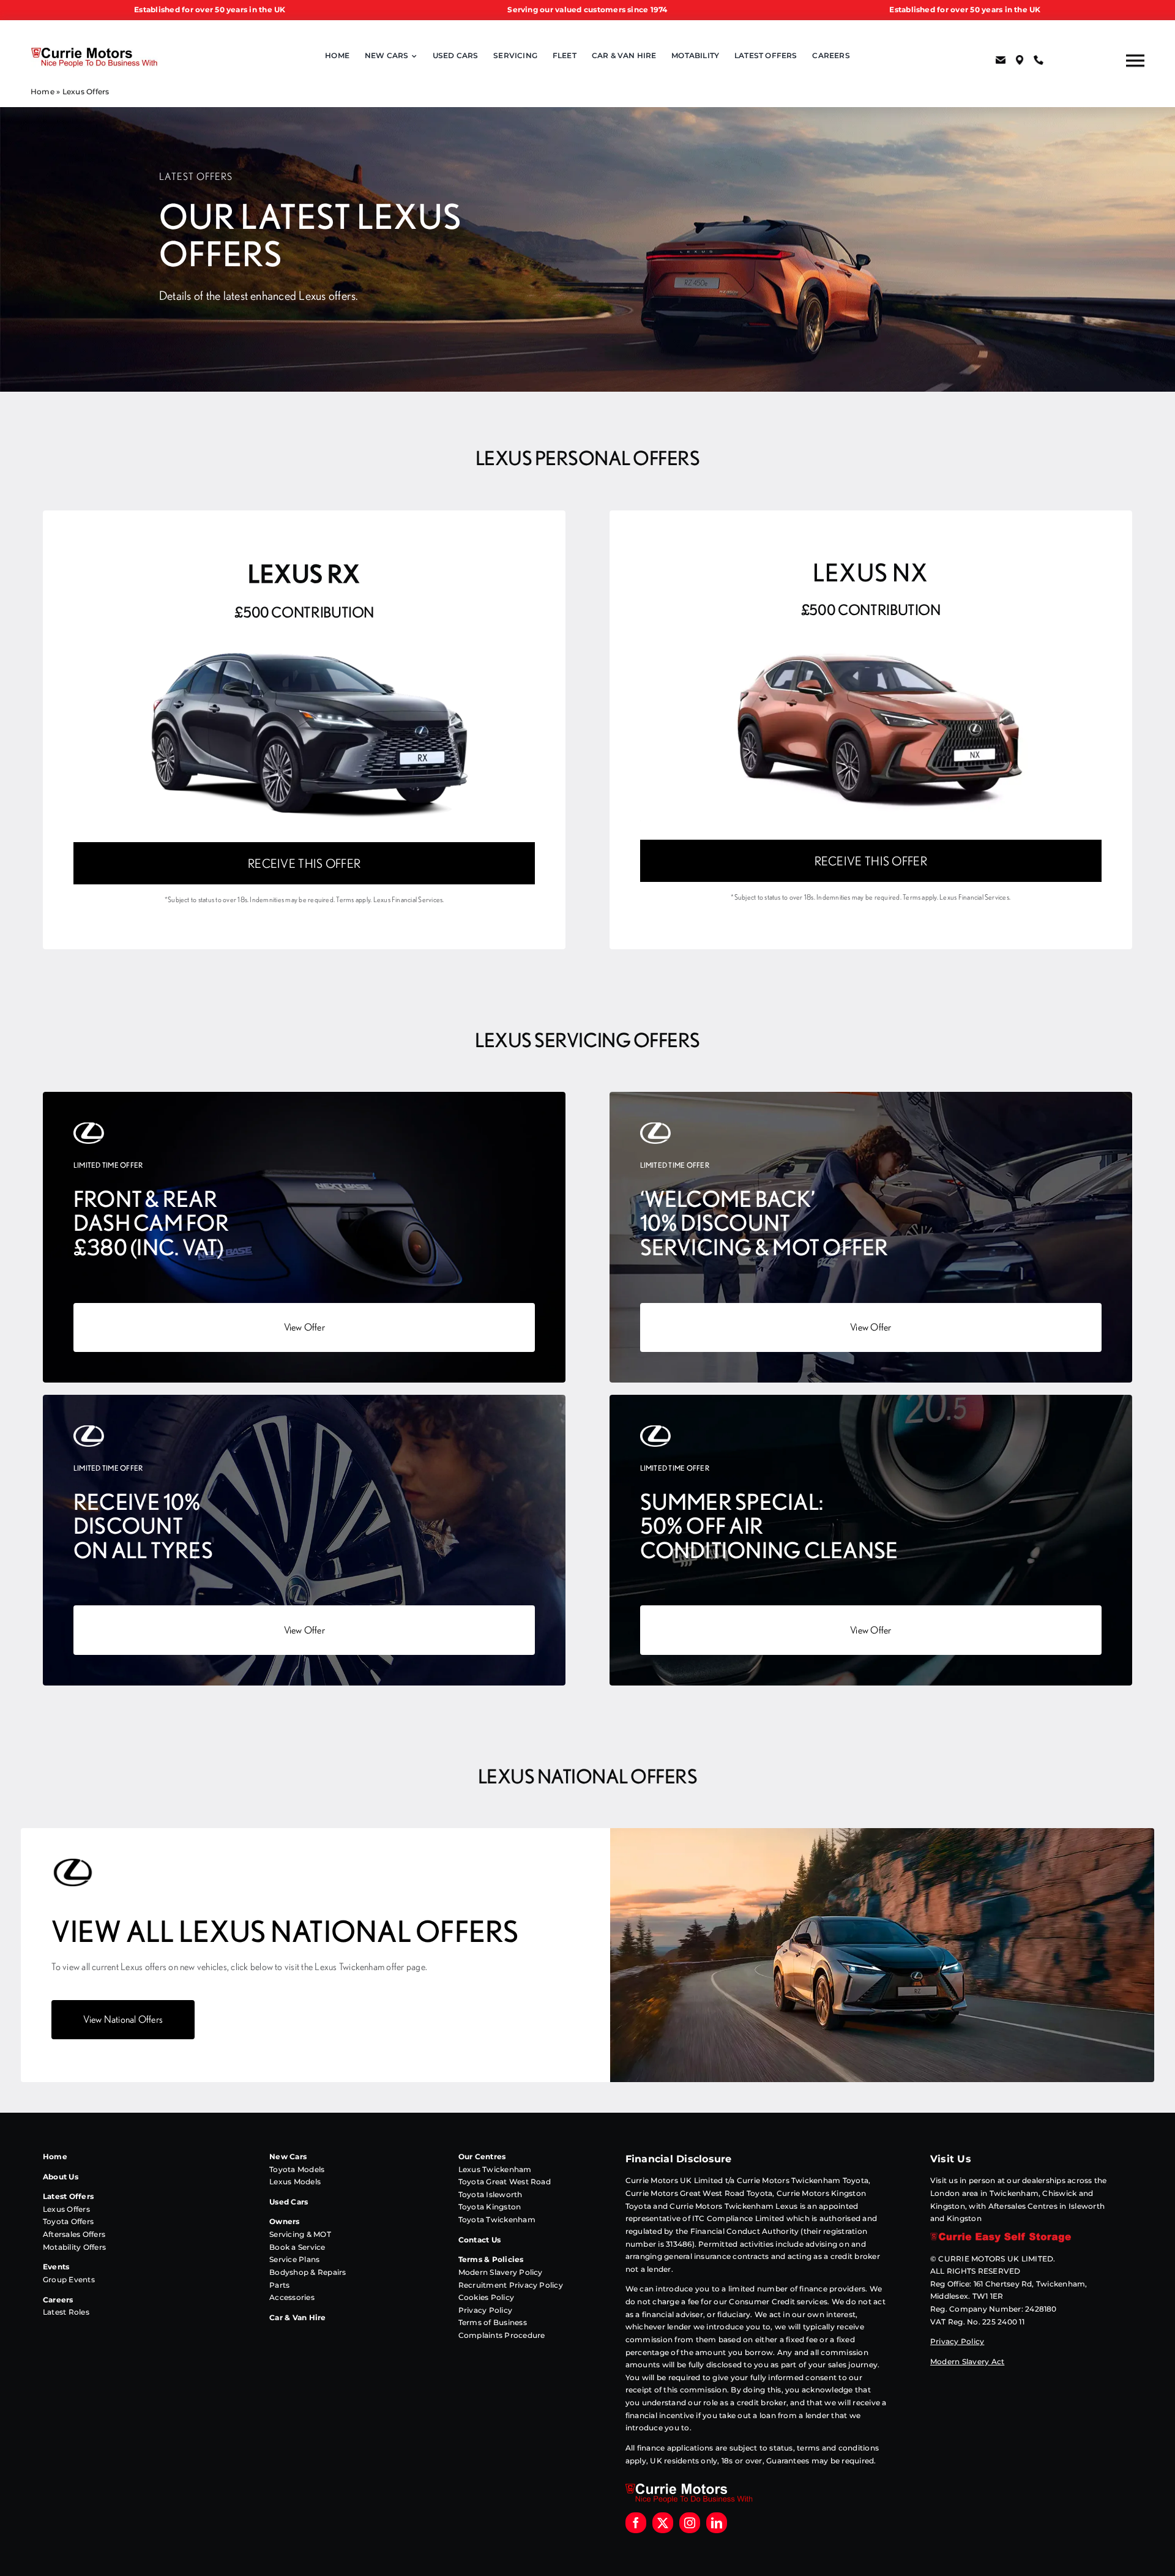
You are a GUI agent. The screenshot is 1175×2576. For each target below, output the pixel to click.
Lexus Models (295, 2182)
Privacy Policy (485, 2310)
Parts (279, 2285)
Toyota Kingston (490, 2207)
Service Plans (294, 2259)
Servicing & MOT (300, 2234)
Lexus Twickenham (495, 2169)
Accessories (292, 2297)
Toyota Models (297, 2169)
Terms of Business (493, 2322)
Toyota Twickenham (497, 2219)
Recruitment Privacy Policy (511, 2285)
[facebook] (636, 2523)
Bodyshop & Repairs (308, 2272)
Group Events (69, 2279)
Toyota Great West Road (505, 2182)
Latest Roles (66, 2312)
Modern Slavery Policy (501, 2272)
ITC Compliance (722, 2218)
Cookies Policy (486, 2297)
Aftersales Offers (74, 2234)
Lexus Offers (66, 2209)
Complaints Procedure (502, 2335)
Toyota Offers (68, 2221)
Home (43, 91)
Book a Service (297, 2247)
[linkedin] (717, 2523)
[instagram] (690, 2523)
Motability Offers (74, 2247)
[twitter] (663, 2523)
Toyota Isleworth (491, 2194)
